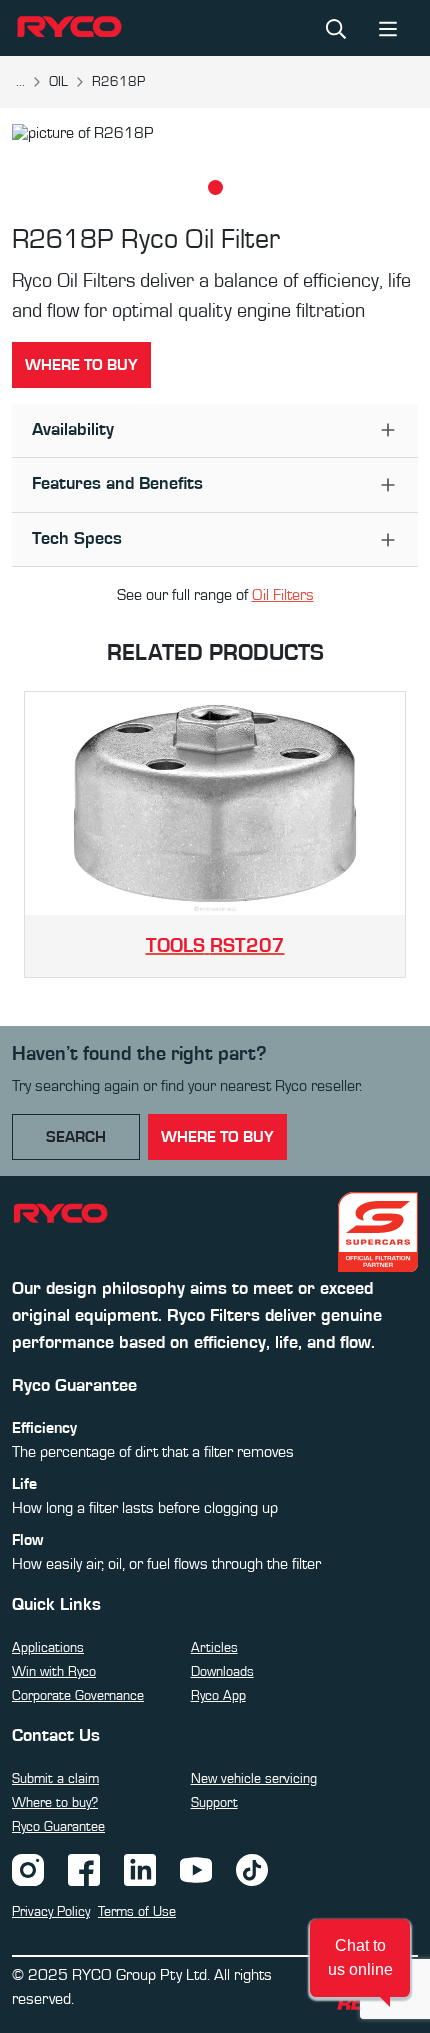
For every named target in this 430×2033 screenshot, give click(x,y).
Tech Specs (77, 539)
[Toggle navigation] (388, 27)
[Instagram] (28, 1869)
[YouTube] (196, 1869)
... (20, 82)
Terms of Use (137, 1912)
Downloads (222, 1672)
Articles (214, 1648)
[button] (360, 1958)
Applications (48, 1648)
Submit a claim (55, 1779)
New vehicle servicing (254, 1779)
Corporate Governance (78, 1696)
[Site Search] (336, 28)
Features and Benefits (117, 484)
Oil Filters (283, 595)
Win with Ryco (54, 1672)
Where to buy (81, 365)
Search (76, 1137)
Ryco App (218, 1696)
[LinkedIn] (140, 1869)
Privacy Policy (51, 1912)
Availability (73, 430)
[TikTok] (252, 1869)
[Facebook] (84, 1869)
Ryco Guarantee (58, 1827)
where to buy (217, 1137)
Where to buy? (55, 1803)
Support (214, 1803)
